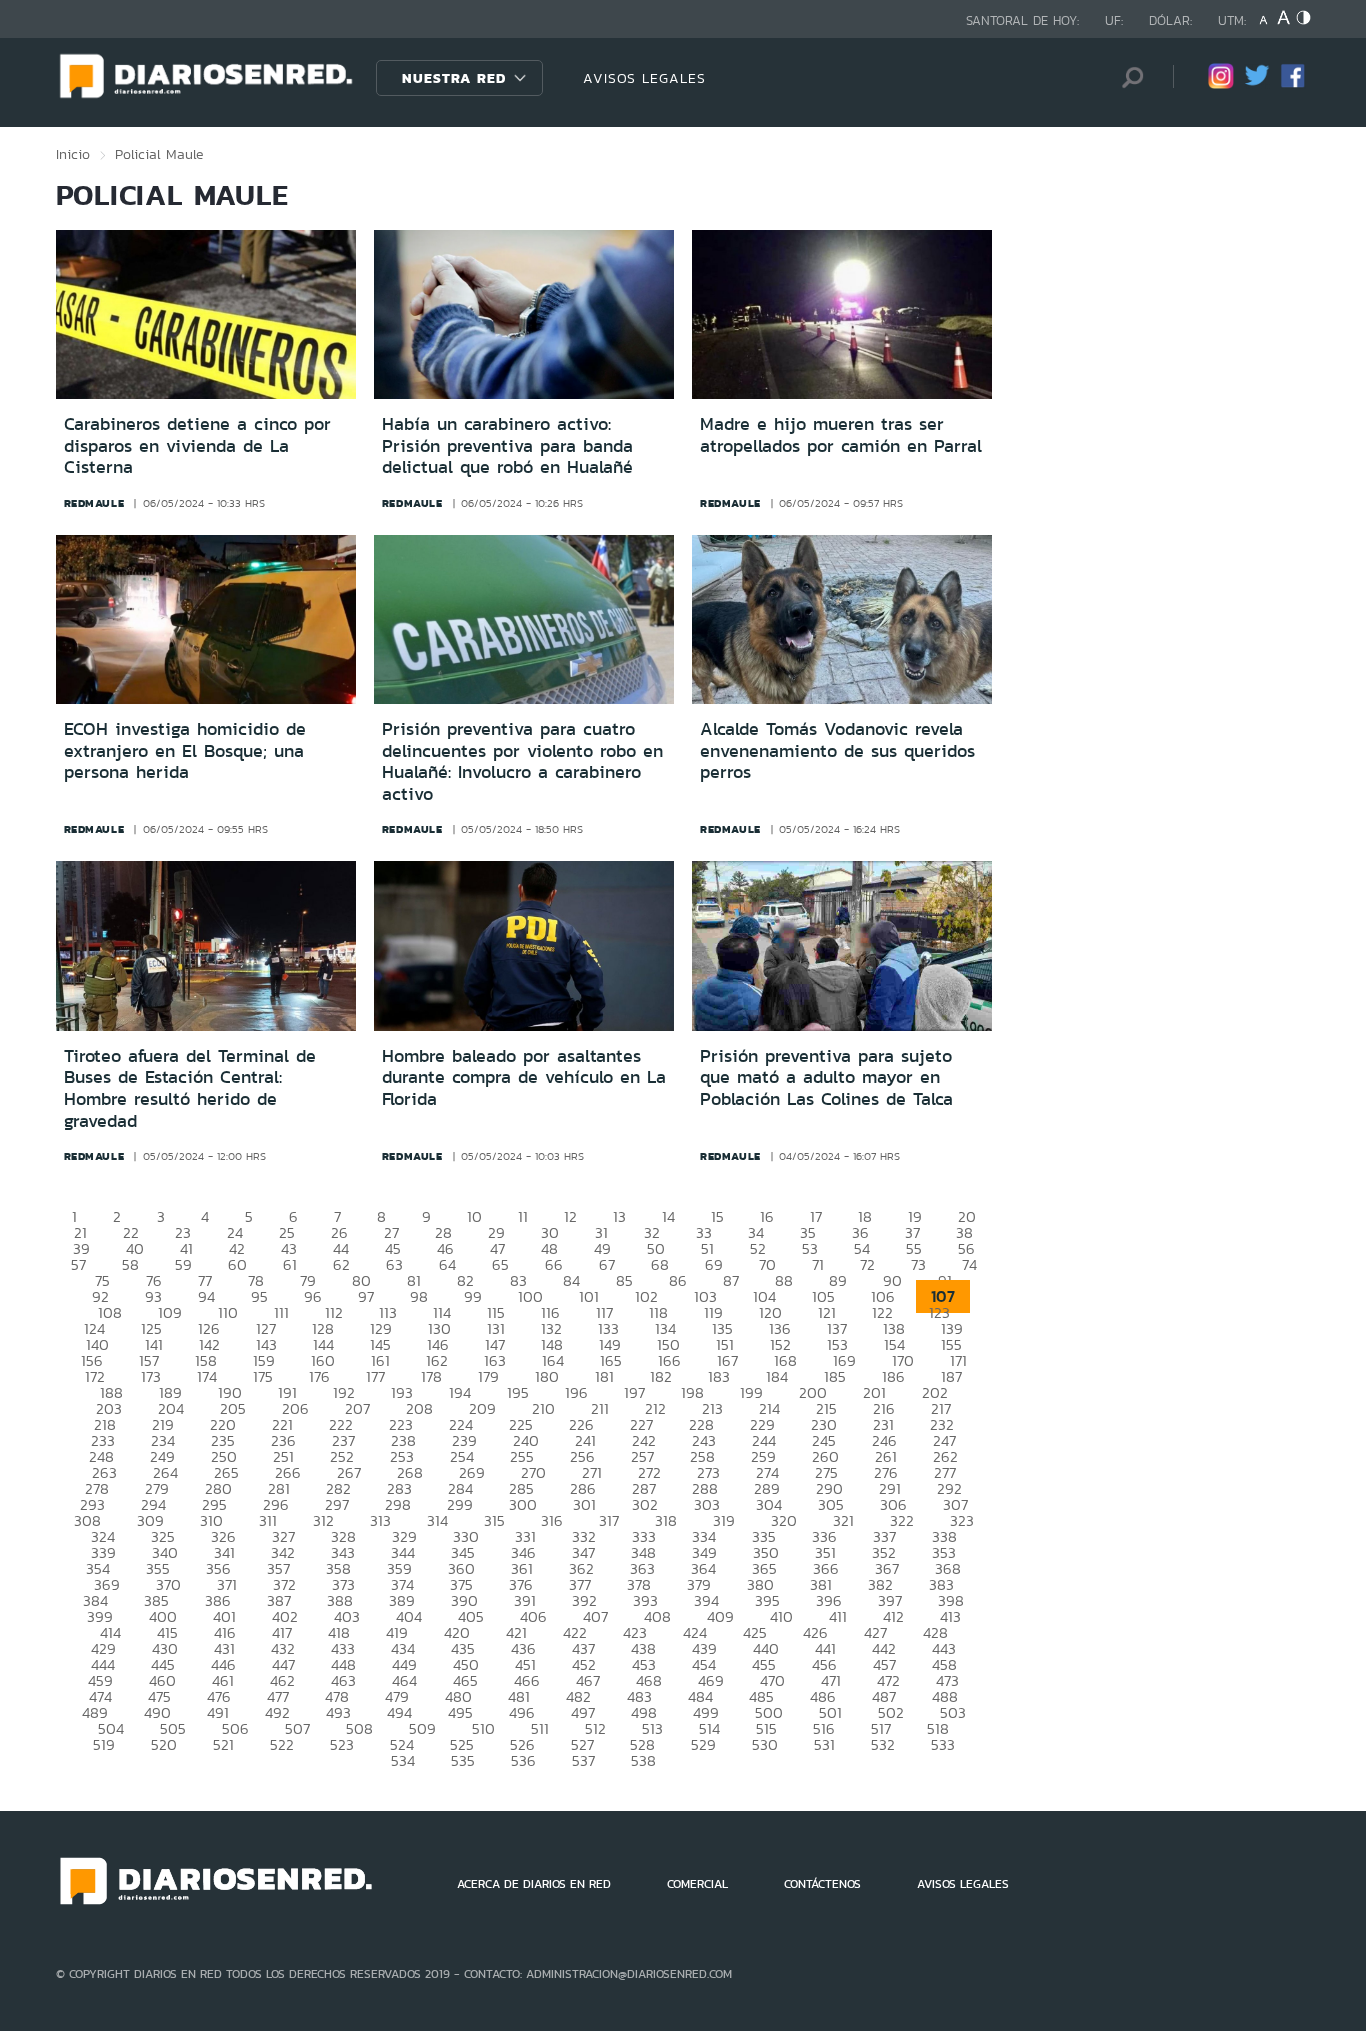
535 (463, 1760)
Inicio (73, 154)
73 (918, 1264)
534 (403, 1760)
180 (547, 1376)
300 (523, 1504)
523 (342, 1744)
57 (78, 1264)
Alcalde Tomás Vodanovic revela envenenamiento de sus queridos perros (837, 750)
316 (552, 1520)
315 (494, 1520)
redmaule (94, 503)
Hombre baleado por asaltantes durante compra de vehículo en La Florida (524, 1077)
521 (223, 1744)
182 (661, 1376)
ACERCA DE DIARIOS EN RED (534, 1884)
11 (523, 1216)
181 (604, 1376)
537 (583, 1760)
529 (703, 1744)
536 (523, 1760)
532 (883, 1744)
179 (488, 1376)
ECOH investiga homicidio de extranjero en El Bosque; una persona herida (185, 750)
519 (104, 1744)
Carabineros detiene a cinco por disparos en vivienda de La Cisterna (197, 445)
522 (282, 1744)
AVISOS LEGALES (644, 78)
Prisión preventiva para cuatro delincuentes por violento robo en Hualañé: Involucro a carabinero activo (522, 761)
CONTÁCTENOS (822, 1884)
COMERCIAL (697, 1884)
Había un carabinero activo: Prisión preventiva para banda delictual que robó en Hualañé (507, 445)
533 (943, 1744)
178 (431, 1376)
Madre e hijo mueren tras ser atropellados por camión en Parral (841, 435)
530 (765, 1744)
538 (643, 1760)
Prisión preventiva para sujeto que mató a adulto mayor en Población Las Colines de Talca (826, 1077)
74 (969, 1264)
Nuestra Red (454, 78)
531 (824, 1744)
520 (164, 1744)
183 (719, 1376)
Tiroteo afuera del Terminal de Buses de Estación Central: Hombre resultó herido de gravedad (190, 1088)
